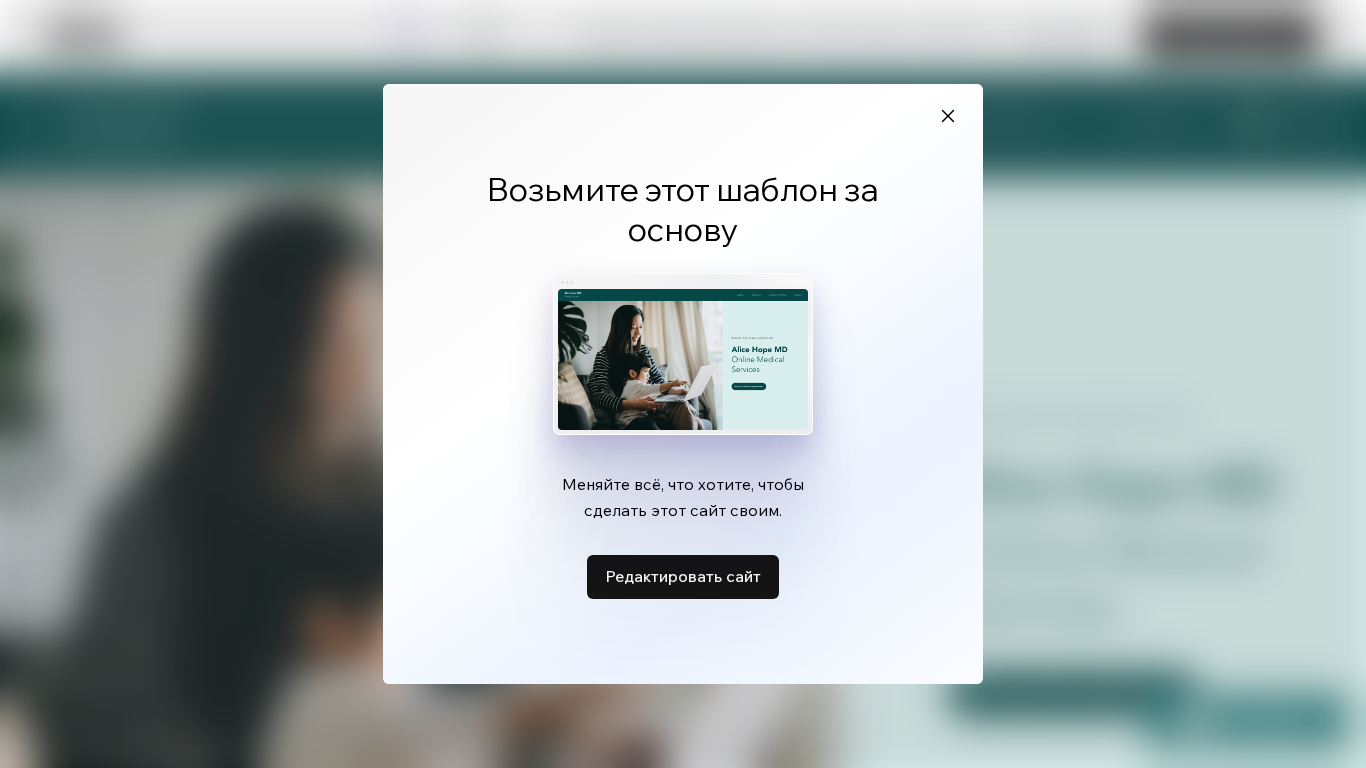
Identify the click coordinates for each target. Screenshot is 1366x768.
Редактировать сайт (683, 576)
